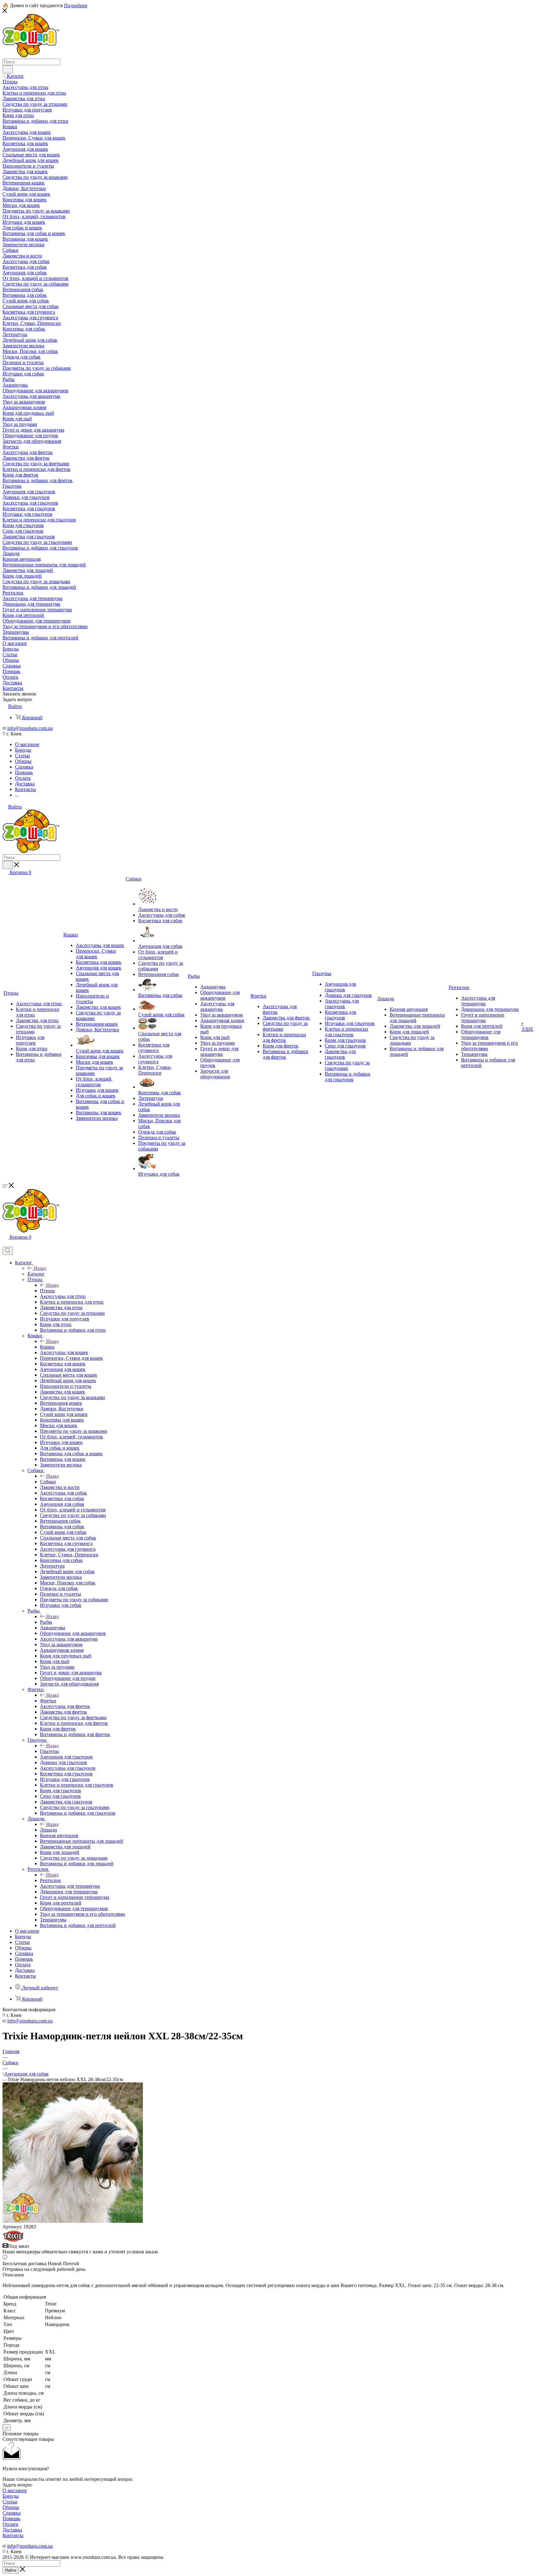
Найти (11, 2570)
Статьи (10, 2502)
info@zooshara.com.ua (30, 728)
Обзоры (11, 2507)
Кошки (47, 1347)
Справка (12, 2513)
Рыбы (46, 1622)
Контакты (13, 2535)
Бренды (11, 2496)
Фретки (48, 1701)
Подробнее (76, 5)
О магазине (15, 2490)
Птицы (47, 1291)
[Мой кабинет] (5, 1244)
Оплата (10, 2524)
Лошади (49, 1830)
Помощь (11, 2518)
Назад (40, 1268)
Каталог (36, 1274)
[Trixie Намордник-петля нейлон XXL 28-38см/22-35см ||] (73, 2221)
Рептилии (50, 1880)
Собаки (48, 1482)
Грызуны (49, 1751)
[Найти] (8, 69)
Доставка (12, 2530)
